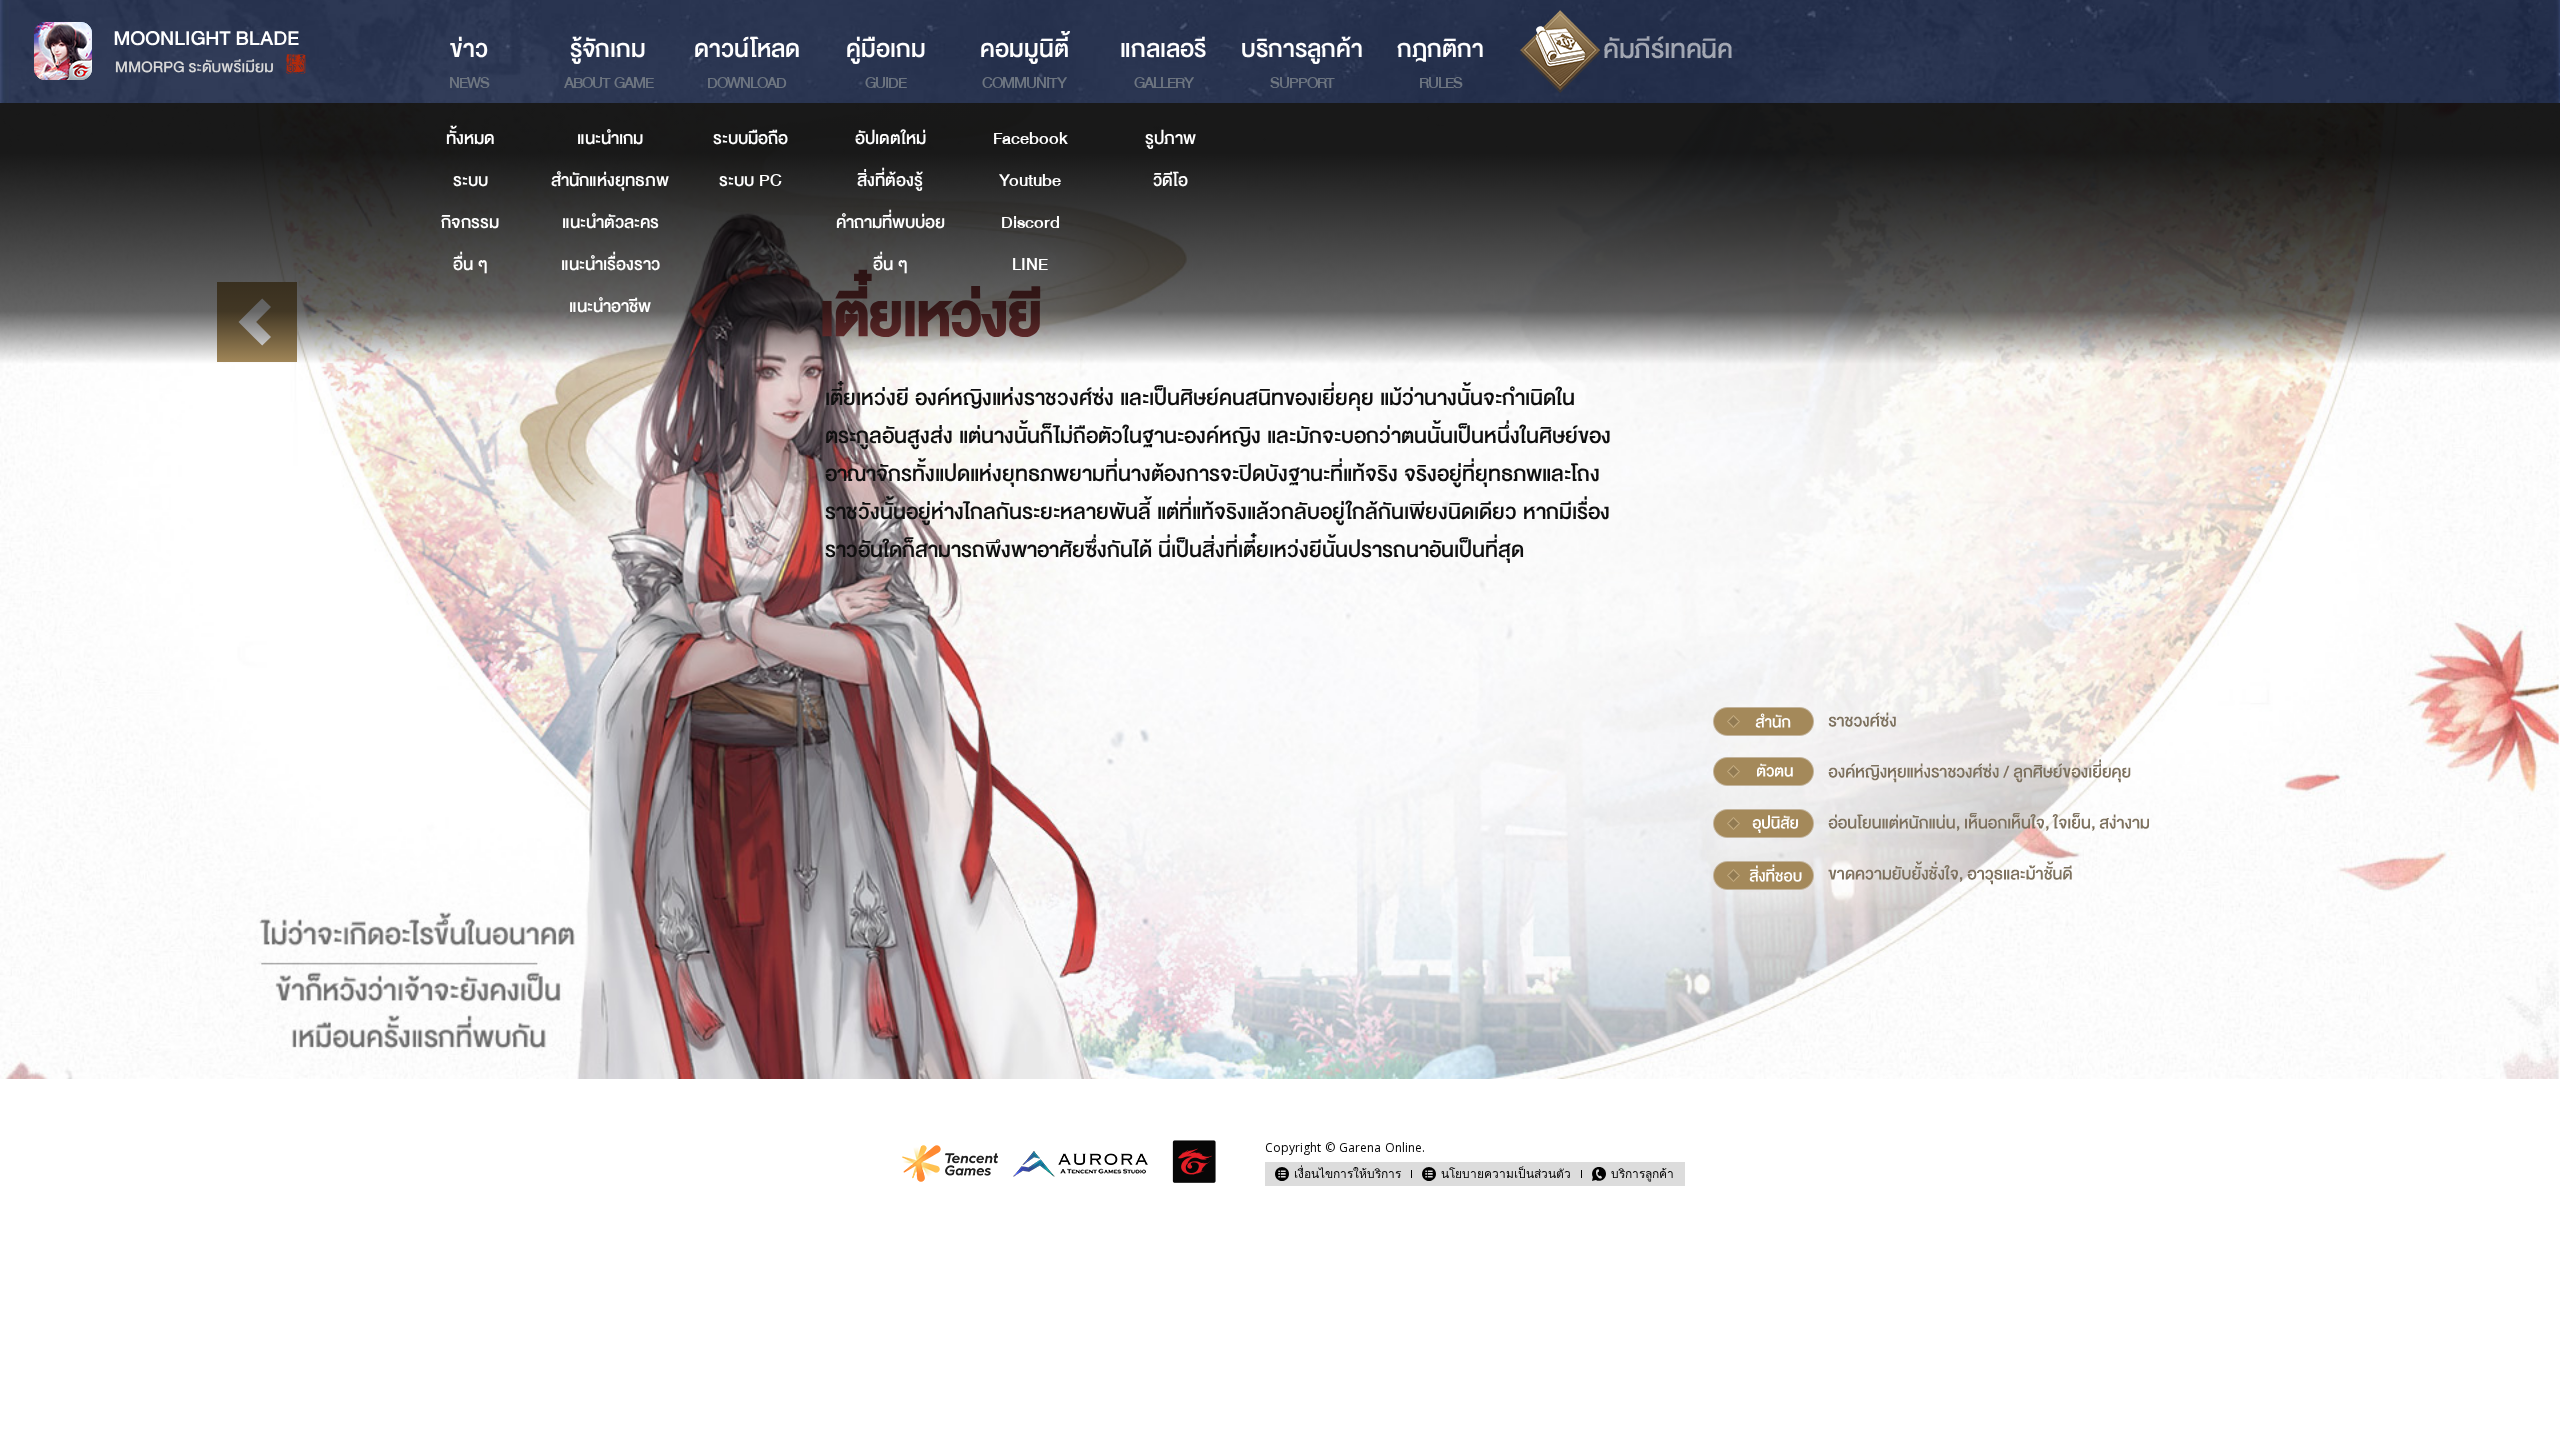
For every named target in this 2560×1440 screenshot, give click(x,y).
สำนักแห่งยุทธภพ (610, 180)
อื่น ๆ (470, 264)
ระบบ (470, 180)
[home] (200, 51)
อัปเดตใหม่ (890, 138)
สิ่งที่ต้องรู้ (890, 180)
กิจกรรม (470, 222)
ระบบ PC (750, 180)
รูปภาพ (1170, 138)
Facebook (1030, 138)
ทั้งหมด (470, 138)
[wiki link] (1626, 51)
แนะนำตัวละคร (610, 222)
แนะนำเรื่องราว (610, 264)
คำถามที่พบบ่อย (890, 222)
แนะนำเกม (610, 138)
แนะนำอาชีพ (610, 306)
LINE (1030, 264)
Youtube (1030, 180)
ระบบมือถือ (750, 138)
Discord (1030, 222)
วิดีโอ (1170, 180)
